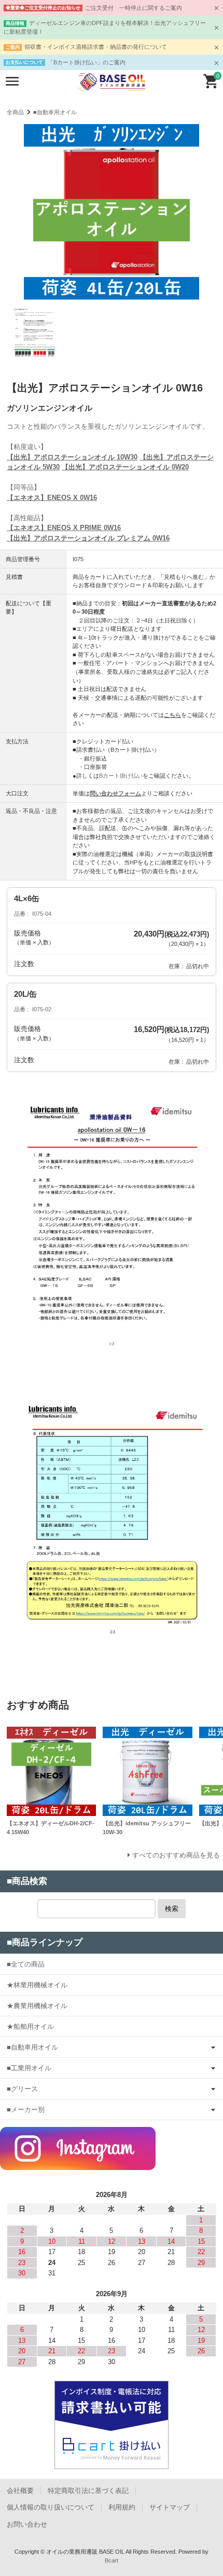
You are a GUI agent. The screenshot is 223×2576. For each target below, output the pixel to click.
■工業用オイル (29, 2068)
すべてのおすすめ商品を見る (176, 1855)
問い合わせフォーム (115, 793)
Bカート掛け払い (121, 776)
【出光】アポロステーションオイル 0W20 (125, 467)
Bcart (112, 2560)
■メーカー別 (26, 2110)
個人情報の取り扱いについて (51, 2507)
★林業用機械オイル (37, 1985)
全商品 (15, 112)
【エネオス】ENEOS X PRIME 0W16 (64, 528)
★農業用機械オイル (37, 2006)
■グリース (22, 2089)
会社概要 (20, 2491)
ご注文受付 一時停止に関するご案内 (134, 8)
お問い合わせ (27, 2524)
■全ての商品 (26, 1964)
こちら (172, 715)
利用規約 (122, 2507)
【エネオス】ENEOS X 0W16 (52, 498)
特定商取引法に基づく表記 (88, 2491)
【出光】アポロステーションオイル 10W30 (72, 457)
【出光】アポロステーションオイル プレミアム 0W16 (88, 538)
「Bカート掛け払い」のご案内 (87, 62)
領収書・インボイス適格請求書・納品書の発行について (96, 47)
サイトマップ (170, 2507)
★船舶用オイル (30, 2026)
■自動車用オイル (55, 112)
